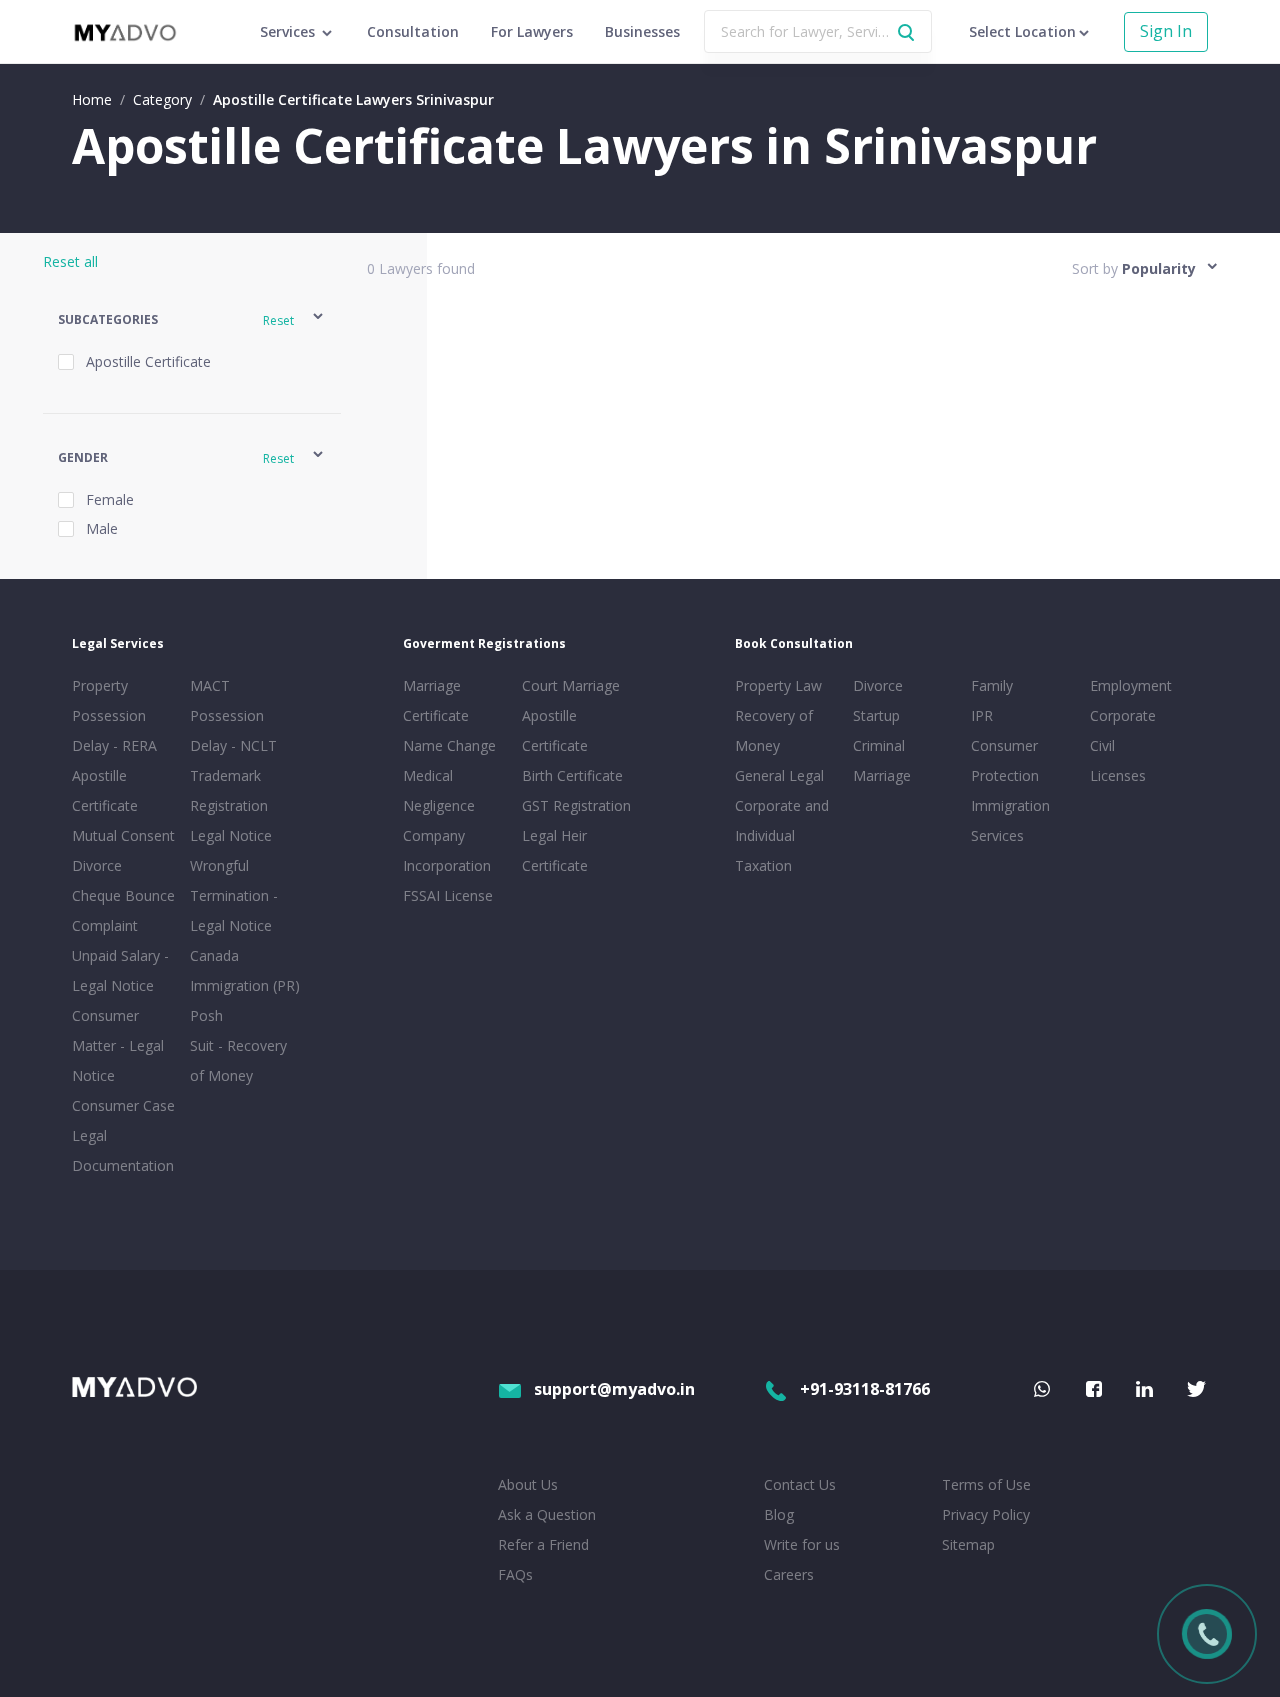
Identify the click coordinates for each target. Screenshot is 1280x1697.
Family (992, 685)
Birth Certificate (572, 775)
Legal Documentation (123, 1150)
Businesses (642, 31)
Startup (876, 715)
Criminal (879, 745)
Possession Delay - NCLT (233, 730)
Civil (1102, 745)
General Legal (779, 775)
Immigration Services (1010, 820)
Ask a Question (547, 1514)
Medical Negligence (439, 790)
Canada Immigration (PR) (245, 970)
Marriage (882, 775)
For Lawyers (532, 31)
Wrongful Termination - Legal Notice (234, 895)
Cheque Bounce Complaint (123, 910)
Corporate (1123, 715)
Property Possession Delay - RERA (114, 715)
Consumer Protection (1005, 760)
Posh (206, 1015)
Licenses (1118, 775)
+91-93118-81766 (865, 1389)
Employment (1131, 685)
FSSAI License (448, 895)
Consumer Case (123, 1105)
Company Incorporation (447, 850)
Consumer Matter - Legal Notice (118, 1045)
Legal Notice (231, 835)
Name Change (449, 745)
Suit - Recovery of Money (238, 1060)
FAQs (515, 1574)
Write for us (802, 1544)
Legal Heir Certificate (555, 850)
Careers (789, 1574)
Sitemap (968, 1544)
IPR (982, 715)
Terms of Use (986, 1484)
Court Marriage (571, 685)
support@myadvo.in (614, 1389)
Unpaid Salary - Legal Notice (120, 970)
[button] (192, 319)
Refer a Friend (543, 1544)
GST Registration (576, 805)
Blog (779, 1514)
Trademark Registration (229, 790)
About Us (528, 1484)
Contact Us (800, 1484)
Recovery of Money (774, 730)
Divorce (878, 685)
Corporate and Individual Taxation (782, 835)
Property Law (778, 685)
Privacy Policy (986, 1514)
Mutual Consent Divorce (123, 850)
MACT (210, 685)
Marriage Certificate (436, 700)
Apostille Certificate (105, 790)
